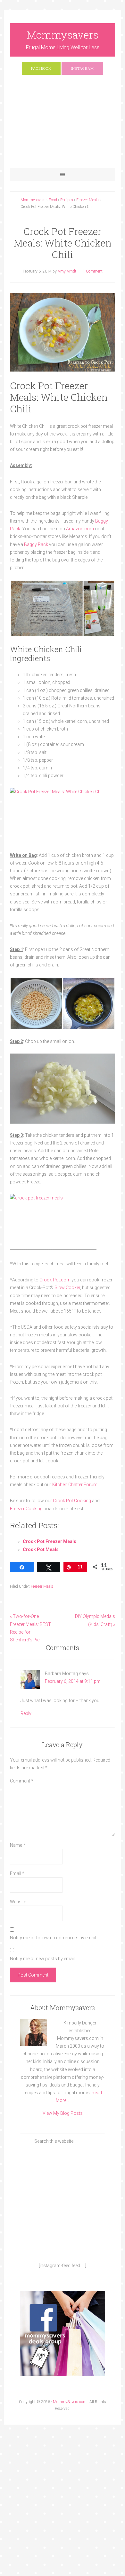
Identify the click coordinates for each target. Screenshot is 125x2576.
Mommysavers (63, 35)
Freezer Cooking (26, 1509)
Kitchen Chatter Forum (75, 1485)
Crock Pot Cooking (72, 1501)
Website (18, 1902)
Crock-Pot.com (55, 1280)
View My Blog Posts (63, 2113)
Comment (22, 1781)
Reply (26, 1713)
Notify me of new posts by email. (43, 1959)
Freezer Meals (42, 1586)
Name (18, 1845)
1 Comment (93, 271)
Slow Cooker (67, 1288)
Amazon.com (80, 529)
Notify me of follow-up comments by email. (54, 1938)
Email (17, 1873)
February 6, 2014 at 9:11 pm (73, 1681)
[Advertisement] (63, 125)
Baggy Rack (36, 544)
